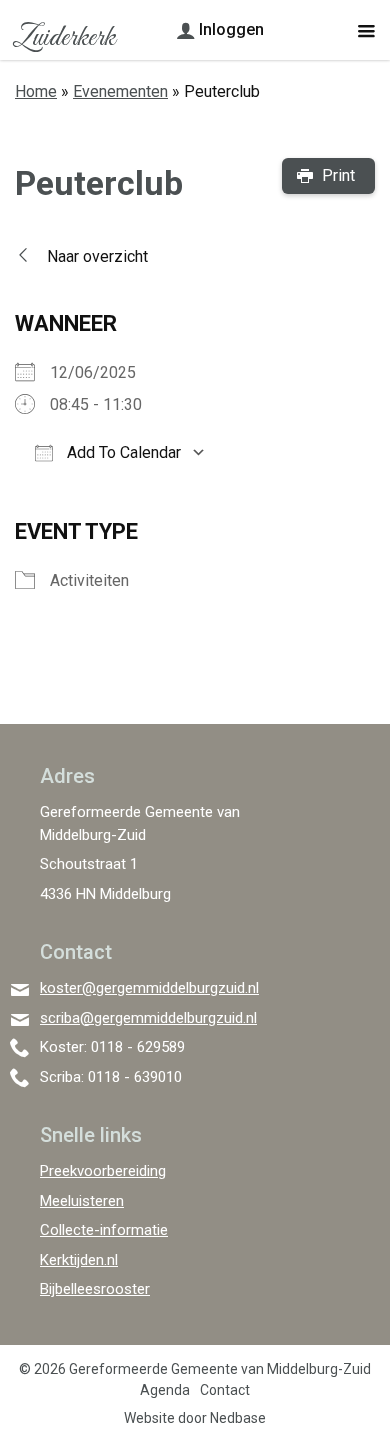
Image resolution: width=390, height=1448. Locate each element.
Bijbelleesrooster (95, 1289)
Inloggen (231, 29)
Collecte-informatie (104, 1230)
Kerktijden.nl (79, 1260)
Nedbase (238, 1418)
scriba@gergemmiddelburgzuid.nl (148, 1018)
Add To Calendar (122, 452)
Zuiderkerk (63, 38)
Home (36, 91)
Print (338, 175)
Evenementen (120, 91)
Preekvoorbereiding (103, 1171)
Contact (225, 1390)
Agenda (165, 1390)
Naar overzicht (97, 256)
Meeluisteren (82, 1201)
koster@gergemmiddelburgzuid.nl (149, 988)
